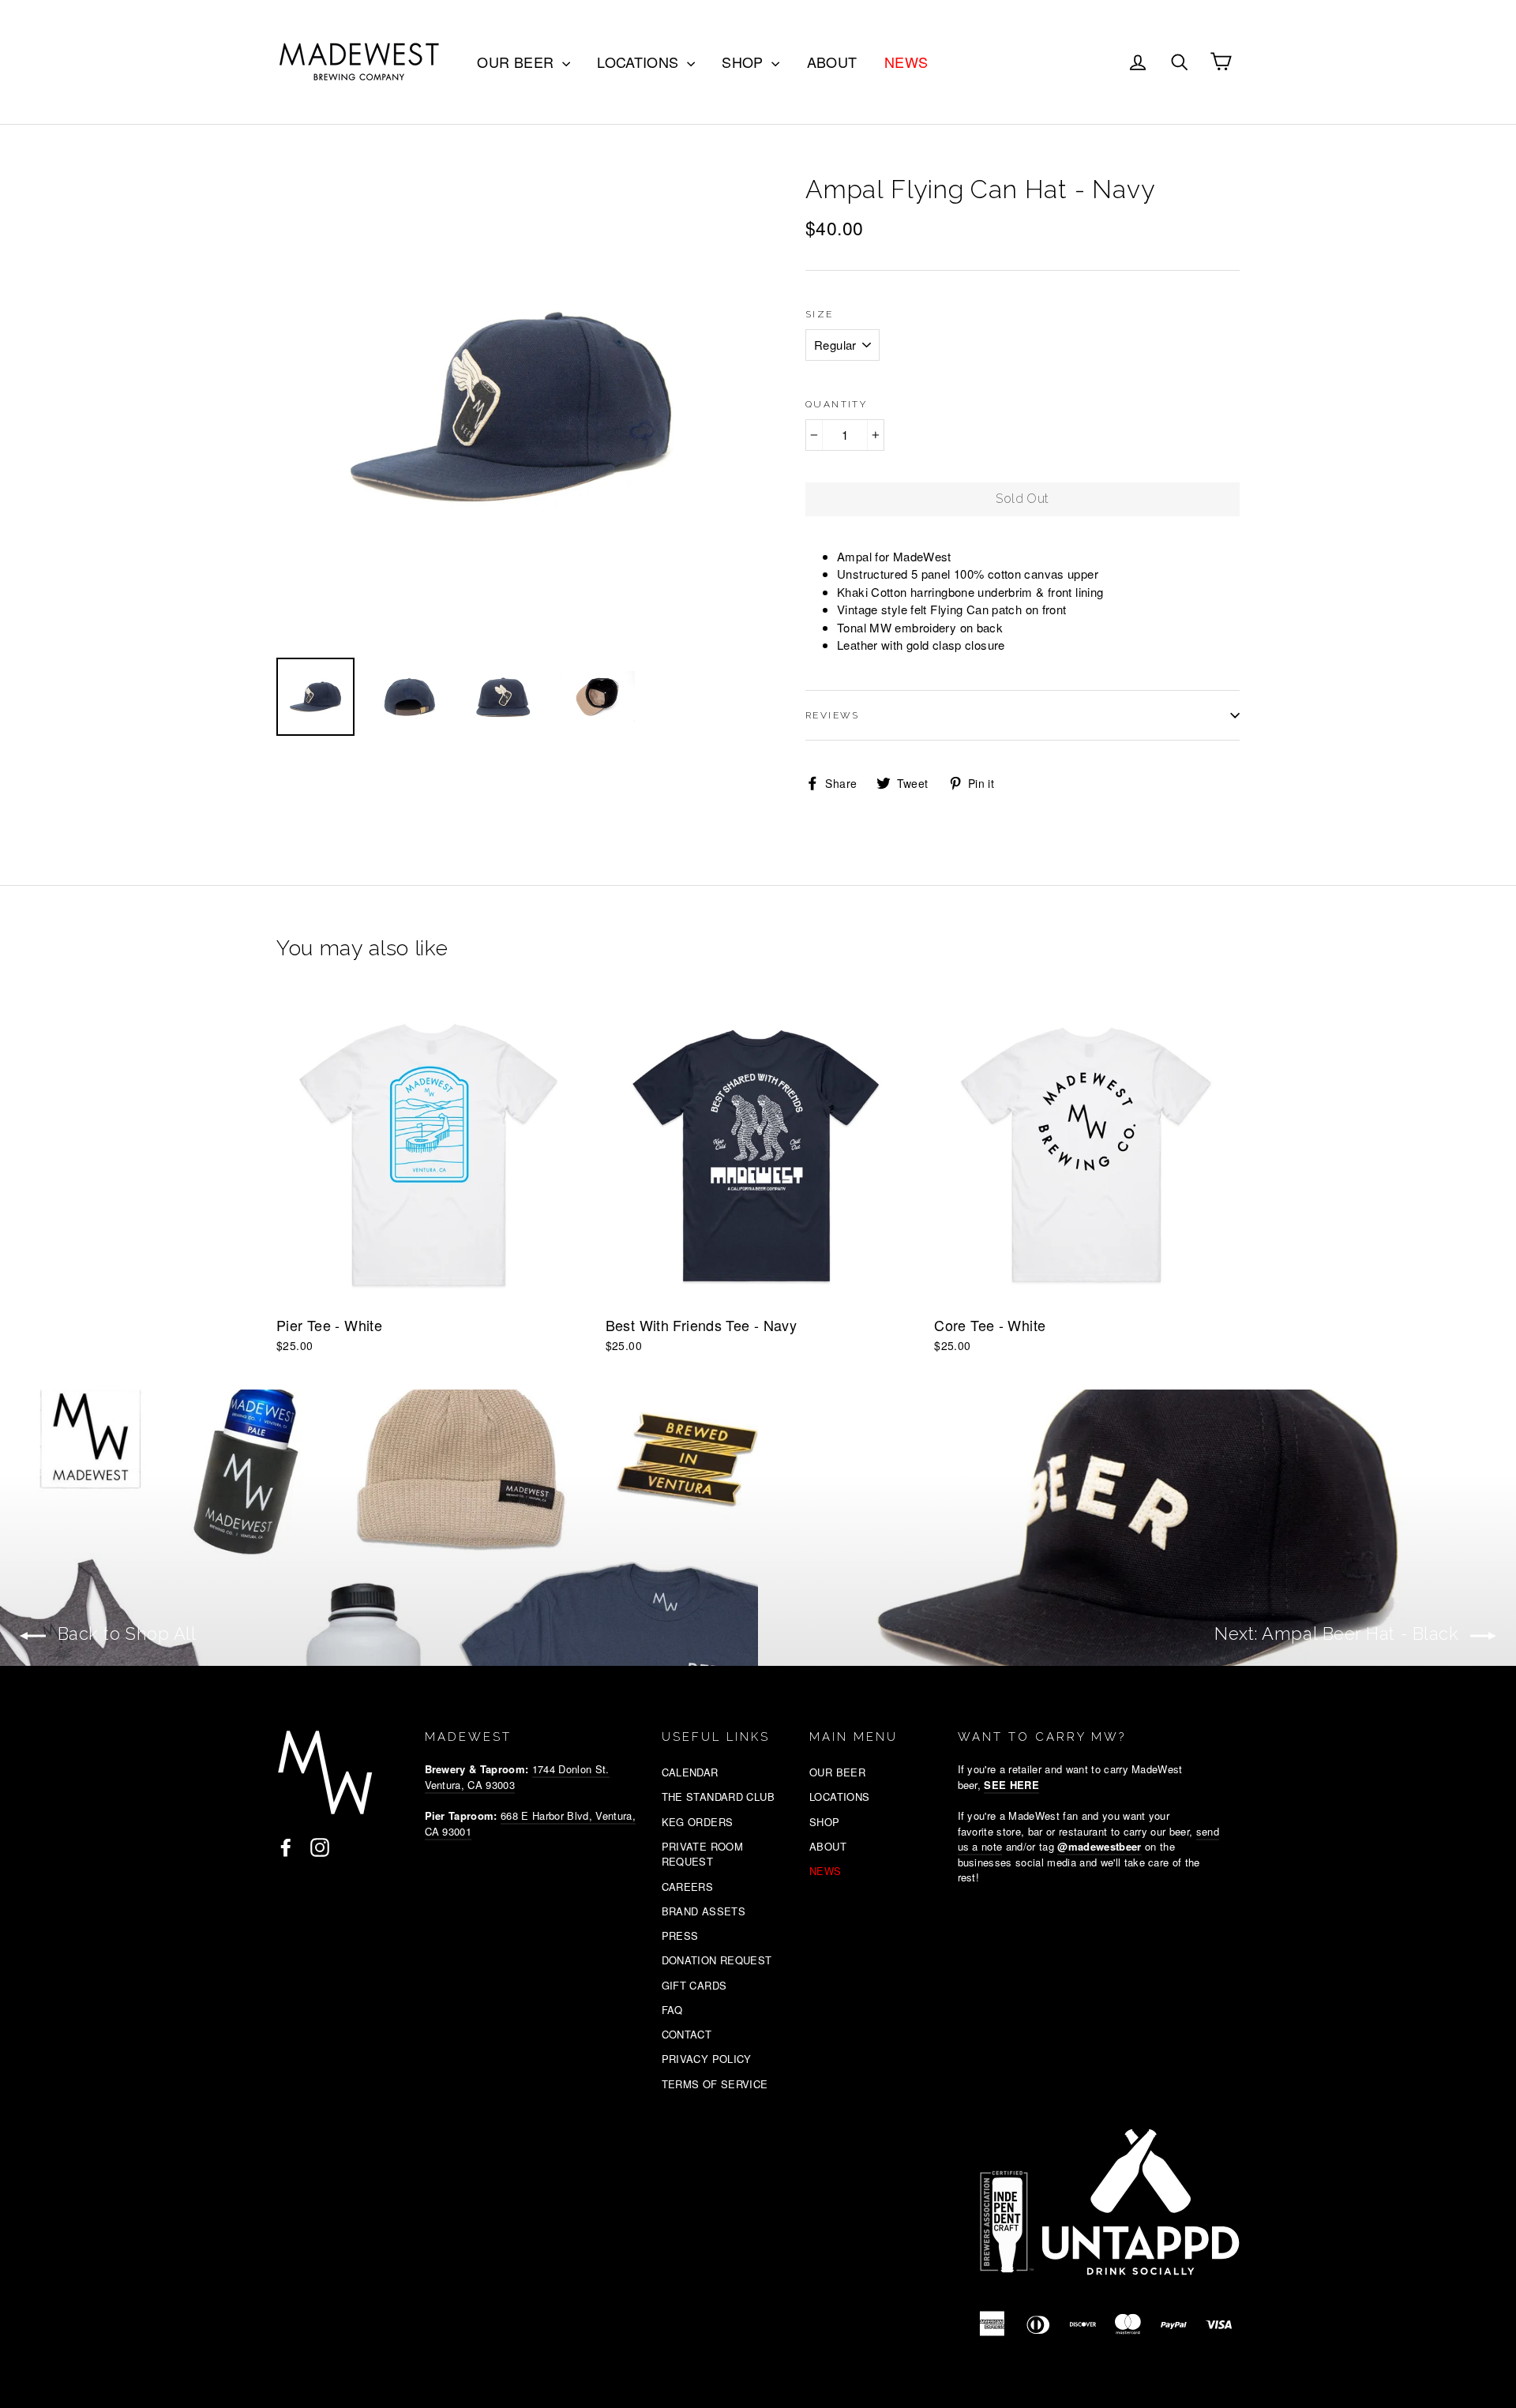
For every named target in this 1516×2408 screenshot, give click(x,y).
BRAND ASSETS (704, 1911)
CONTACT (687, 2034)
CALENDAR (690, 1772)
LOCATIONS (640, 62)
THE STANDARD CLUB (718, 1797)
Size (820, 314)
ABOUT (832, 62)
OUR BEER (517, 62)
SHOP (745, 62)
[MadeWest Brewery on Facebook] (286, 1847)
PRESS (680, 1935)
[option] (511, 407)
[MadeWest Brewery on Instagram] (320, 1847)
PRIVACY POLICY (707, 2059)
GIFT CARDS (694, 1985)
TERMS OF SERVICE (715, 2084)
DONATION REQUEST (717, 1960)
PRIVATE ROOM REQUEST (703, 1854)
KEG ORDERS (698, 1822)
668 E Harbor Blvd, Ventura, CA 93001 (530, 1823)
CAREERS (688, 1887)
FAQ (672, 2010)
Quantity (836, 404)
